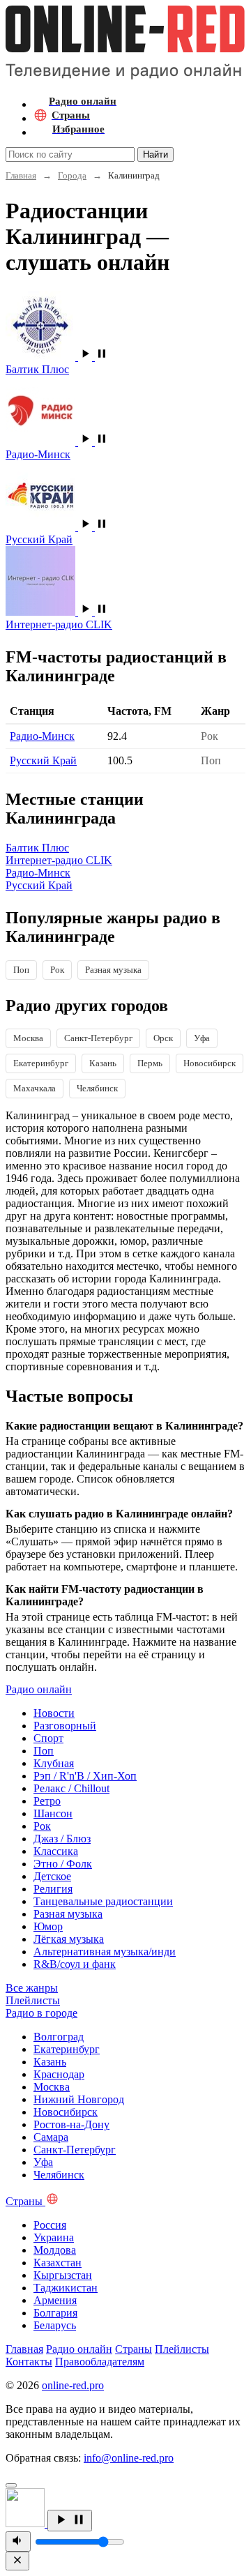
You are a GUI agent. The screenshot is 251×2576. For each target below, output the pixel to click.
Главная (21, 175)
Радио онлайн (79, 2349)
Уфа (202, 1038)
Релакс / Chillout (71, 1788)
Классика (56, 1851)
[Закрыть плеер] (17, 2561)
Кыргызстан (63, 2275)
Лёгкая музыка (69, 1939)
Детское (52, 1876)
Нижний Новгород (79, 2099)
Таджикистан (66, 2288)
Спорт (48, 1738)
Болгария (55, 2313)
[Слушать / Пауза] (70, 2521)
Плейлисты (182, 2349)
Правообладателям (100, 2362)
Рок (57, 970)
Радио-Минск (42, 736)
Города (72, 175)
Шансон (53, 1813)
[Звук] (18, 2541)
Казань (103, 1063)
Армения (55, 2300)
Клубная (54, 1763)
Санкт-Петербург (98, 1038)
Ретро (47, 1801)
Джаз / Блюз (62, 1839)
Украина (54, 2237)
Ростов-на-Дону (71, 2124)
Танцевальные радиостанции (103, 1901)
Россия (50, 2225)
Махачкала (35, 1088)
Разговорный (65, 1726)
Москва (28, 1038)
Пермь (150, 1063)
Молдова (55, 2250)
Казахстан (58, 2263)
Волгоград (59, 2037)
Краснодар (59, 2074)
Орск (163, 1038)
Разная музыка (113, 970)
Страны (134, 2349)
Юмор (48, 1926)
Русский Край (43, 760)
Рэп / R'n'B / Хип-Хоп (85, 1776)
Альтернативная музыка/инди (105, 1952)
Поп (21, 970)
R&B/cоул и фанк (75, 1964)
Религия (53, 1889)
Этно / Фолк (63, 1864)
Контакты (29, 2362)
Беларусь (55, 2325)
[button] (93, 357)
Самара (51, 2137)
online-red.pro (73, 2385)
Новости (54, 1713)
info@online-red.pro (129, 2458)
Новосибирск (210, 1063)
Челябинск (97, 1088)
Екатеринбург (41, 1063)
